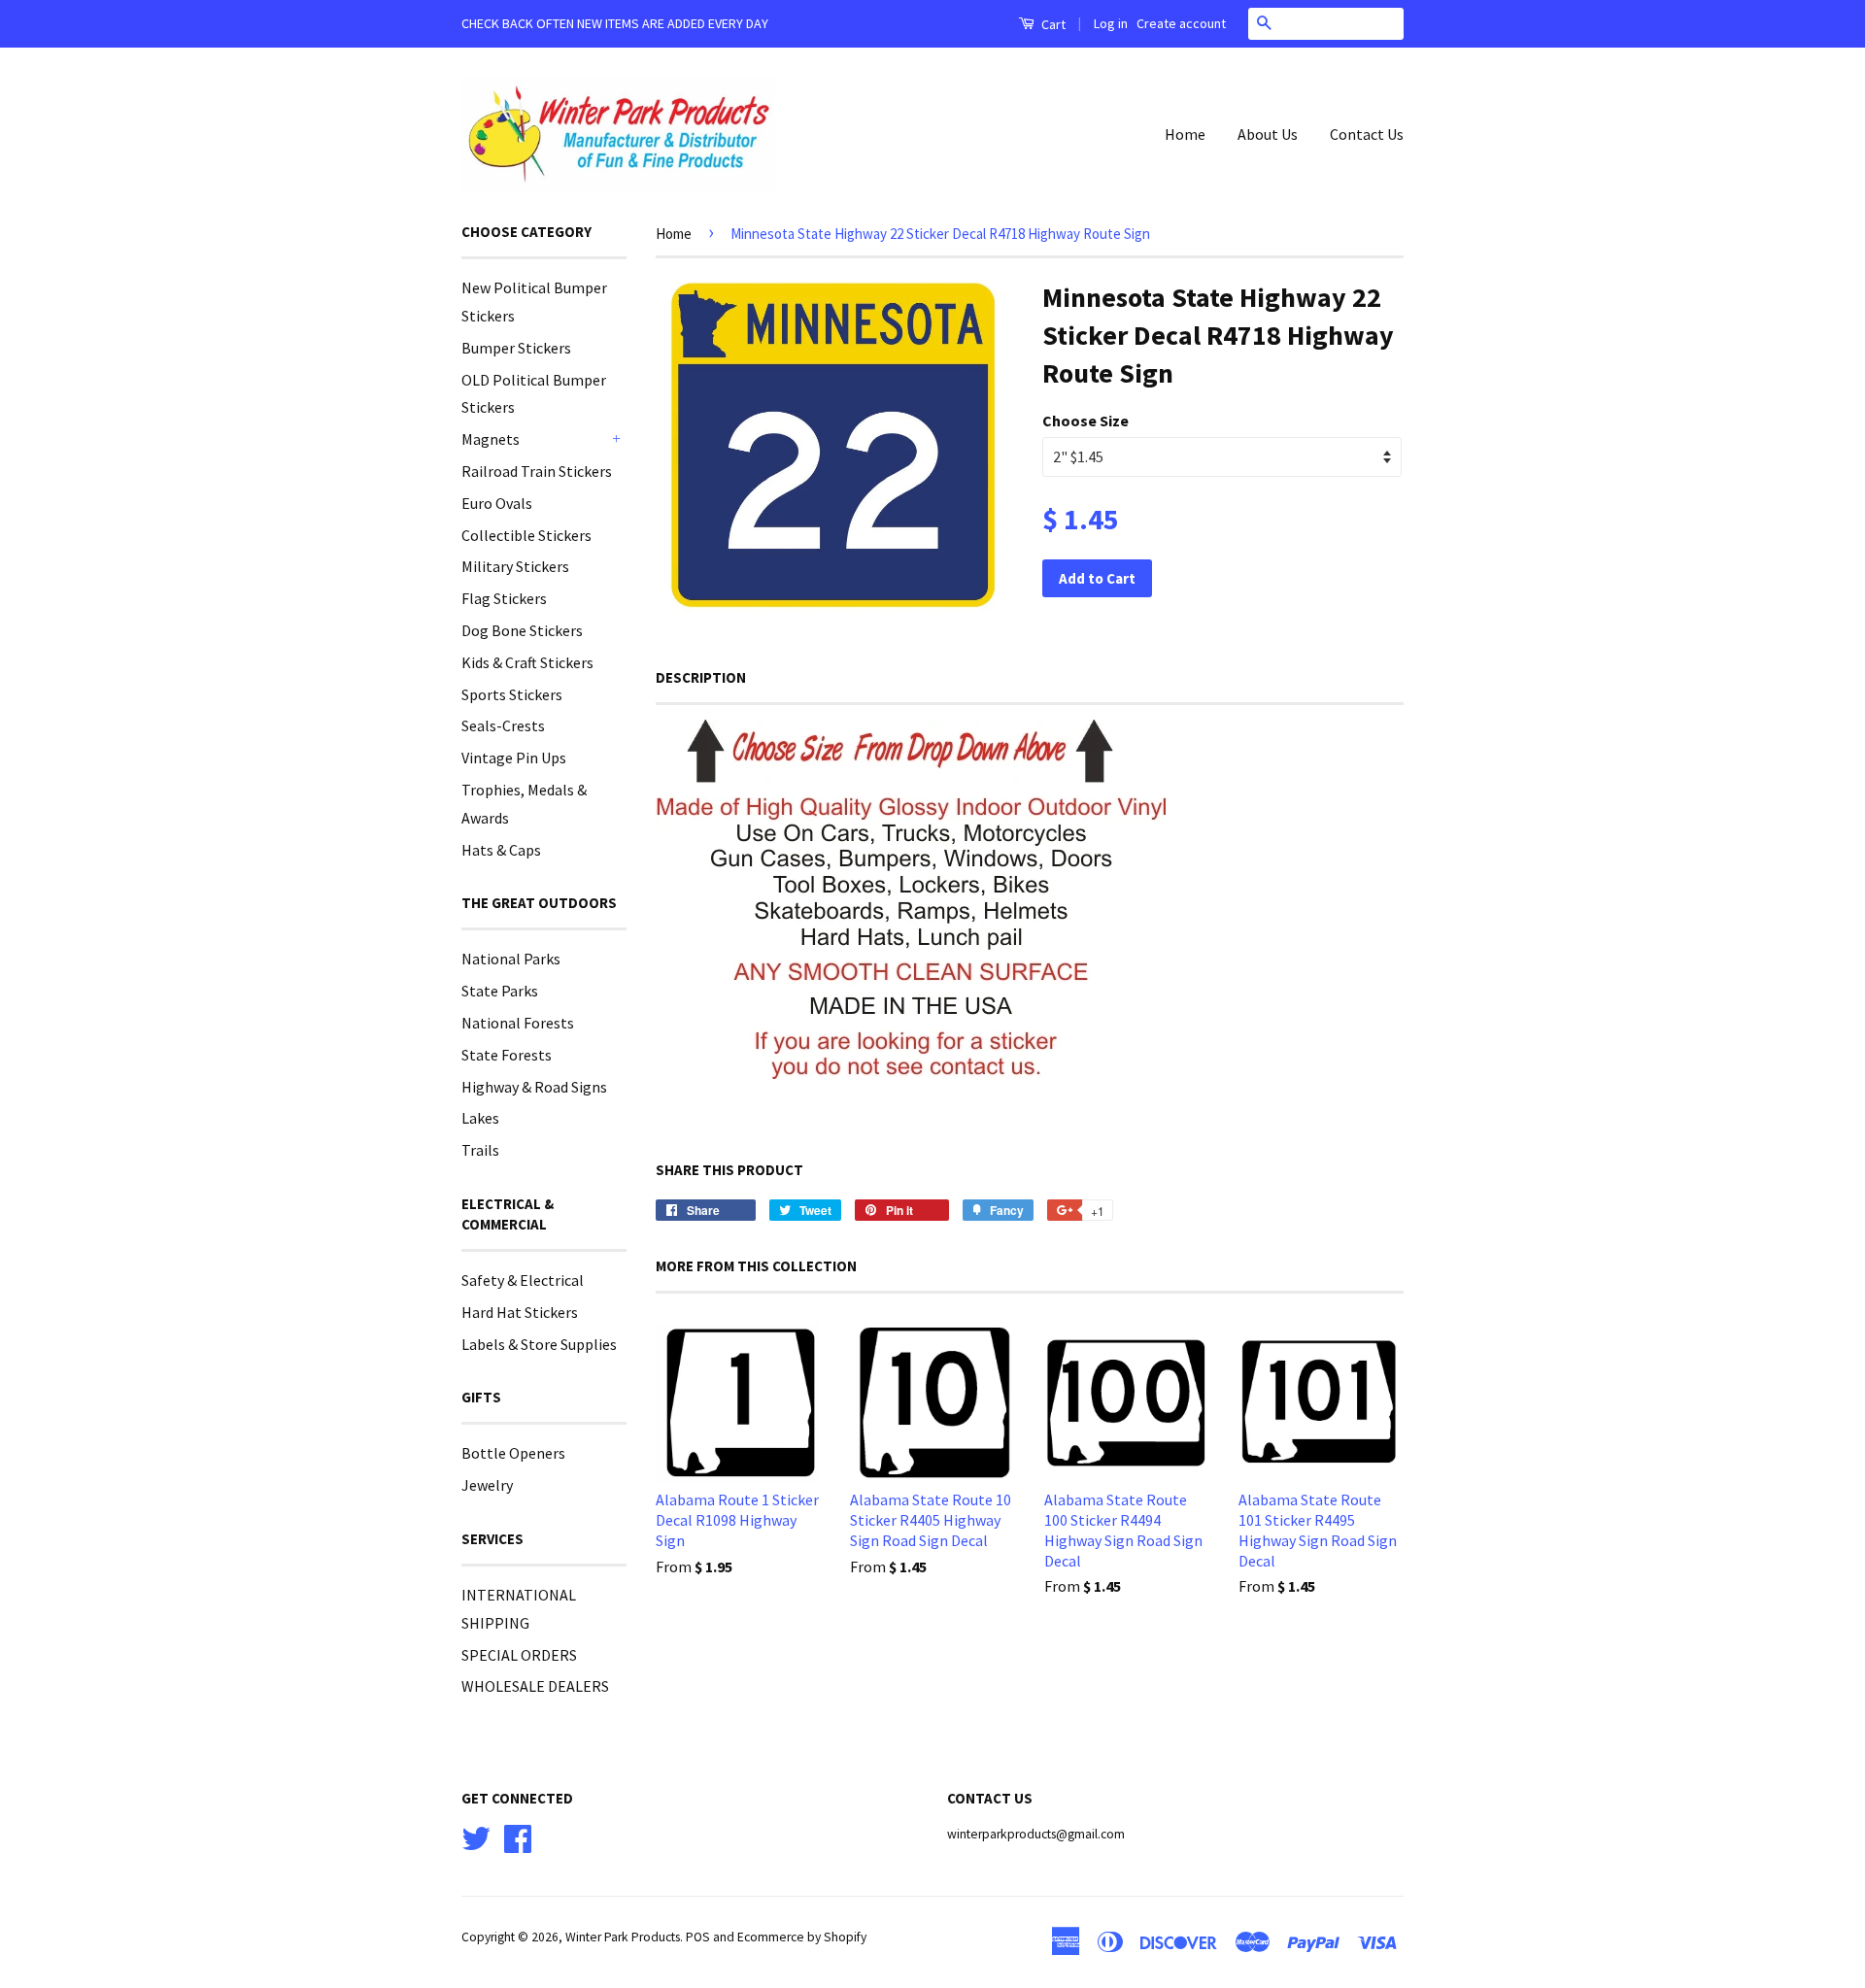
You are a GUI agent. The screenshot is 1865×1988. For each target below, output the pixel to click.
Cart (1052, 24)
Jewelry (487, 1485)
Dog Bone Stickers (522, 630)
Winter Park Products (623, 1937)
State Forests (507, 1055)
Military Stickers (515, 566)
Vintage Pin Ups (514, 758)
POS (698, 1937)
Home (1185, 134)
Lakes (480, 1118)
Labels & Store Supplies (539, 1344)
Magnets (491, 439)
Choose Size (1085, 421)
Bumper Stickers (516, 348)
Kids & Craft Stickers (527, 662)
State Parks (500, 991)
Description (701, 677)
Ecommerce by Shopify (802, 1937)
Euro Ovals (497, 503)
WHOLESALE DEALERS (535, 1686)
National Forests (518, 1023)
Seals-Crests (503, 725)
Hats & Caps (501, 850)
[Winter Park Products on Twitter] (476, 1836)
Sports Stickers (512, 694)
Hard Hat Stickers (520, 1312)
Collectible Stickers (526, 535)
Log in (1111, 23)
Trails (480, 1150)
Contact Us (1367, 134)
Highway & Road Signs (534, 1087)
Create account (1181, 23)
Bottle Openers (513, 1453)
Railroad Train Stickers (537, 471)
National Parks (511, 959)
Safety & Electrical (523, 1280)
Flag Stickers (504, 598)
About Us (1268, 134)
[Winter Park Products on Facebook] (518, 1836)
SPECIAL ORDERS (519, 1655)
